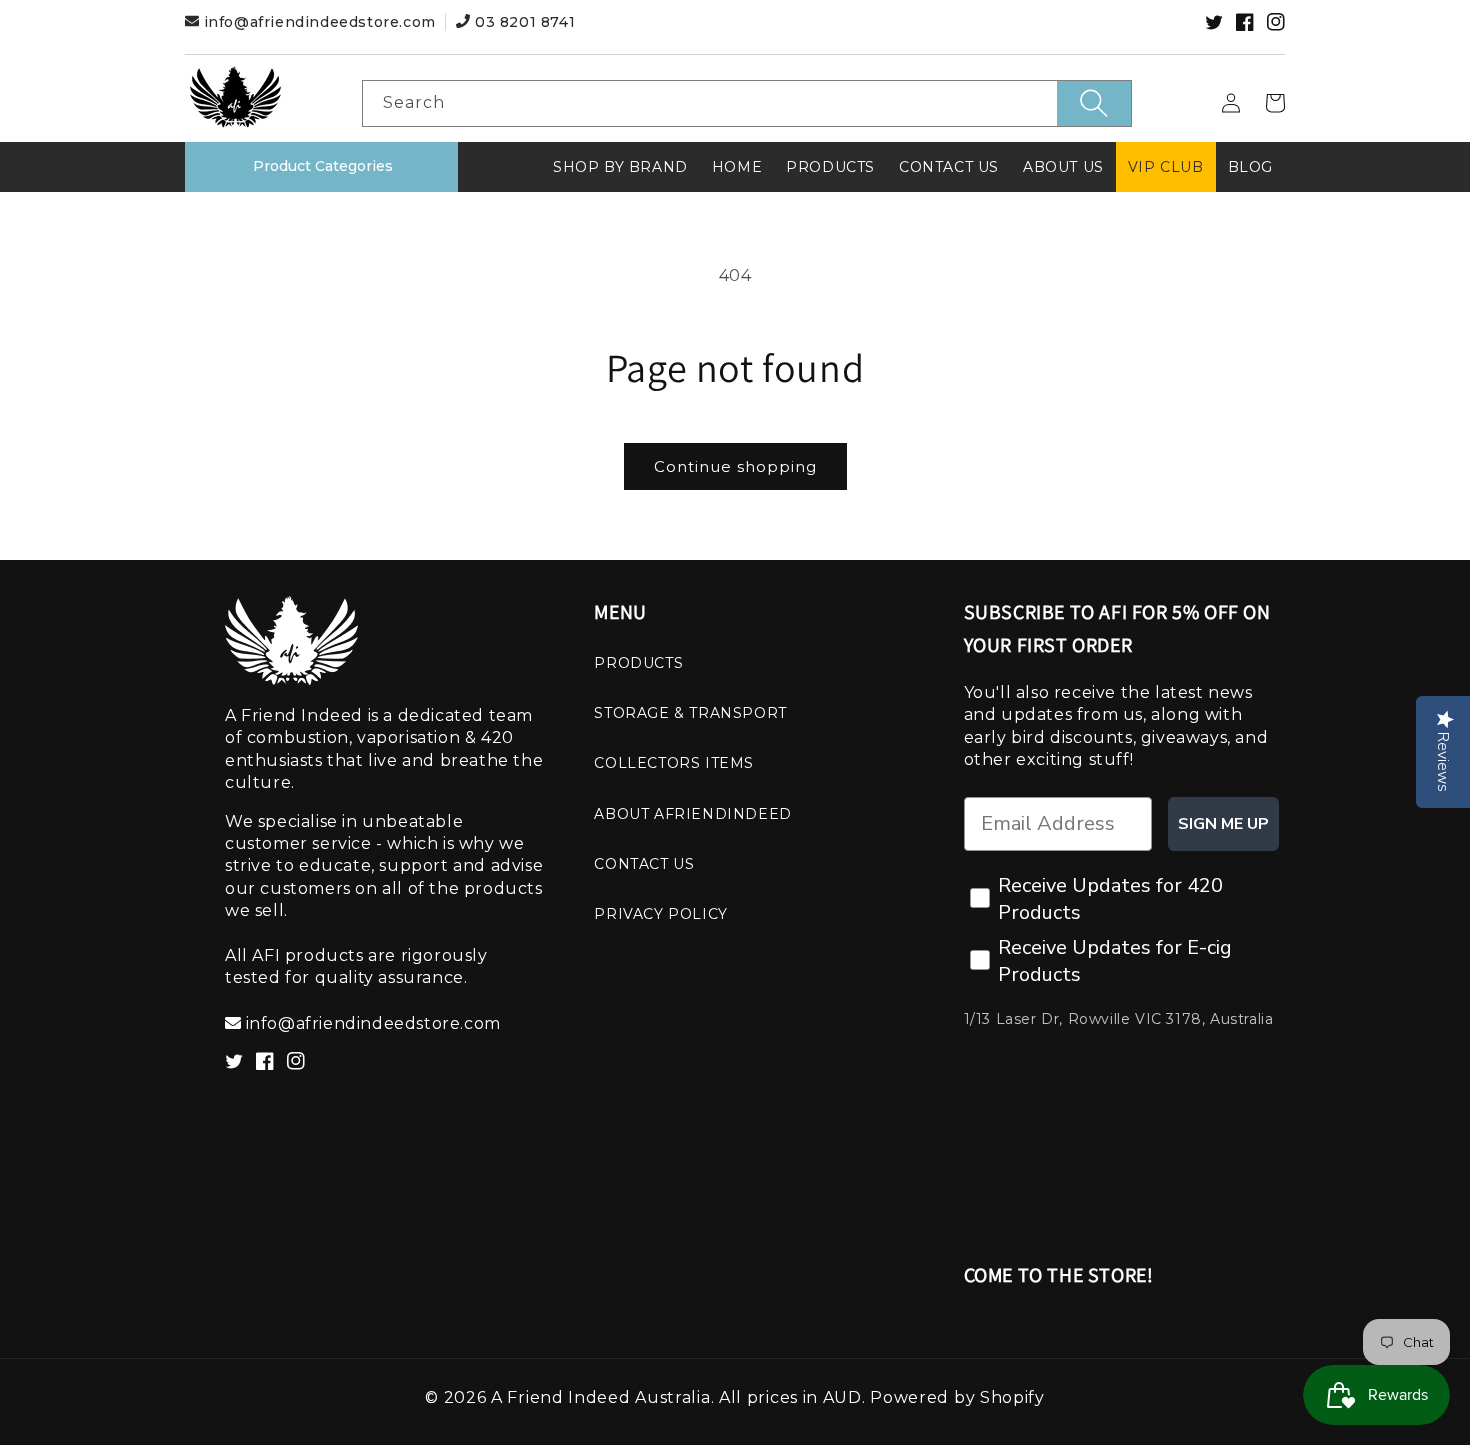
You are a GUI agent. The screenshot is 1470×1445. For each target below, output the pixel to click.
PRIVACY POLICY (660, 914)
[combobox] (747, 103)
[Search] (1094, 103)
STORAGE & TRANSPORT (690, 713)
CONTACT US (644, 864)
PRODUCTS (638, 663)
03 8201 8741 (522, 22)
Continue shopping (735, 466)
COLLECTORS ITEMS (674, 763)
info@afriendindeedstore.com (319, 22)
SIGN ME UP (1223, 824)
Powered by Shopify (957, 1397)
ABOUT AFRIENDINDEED (692, 814)
